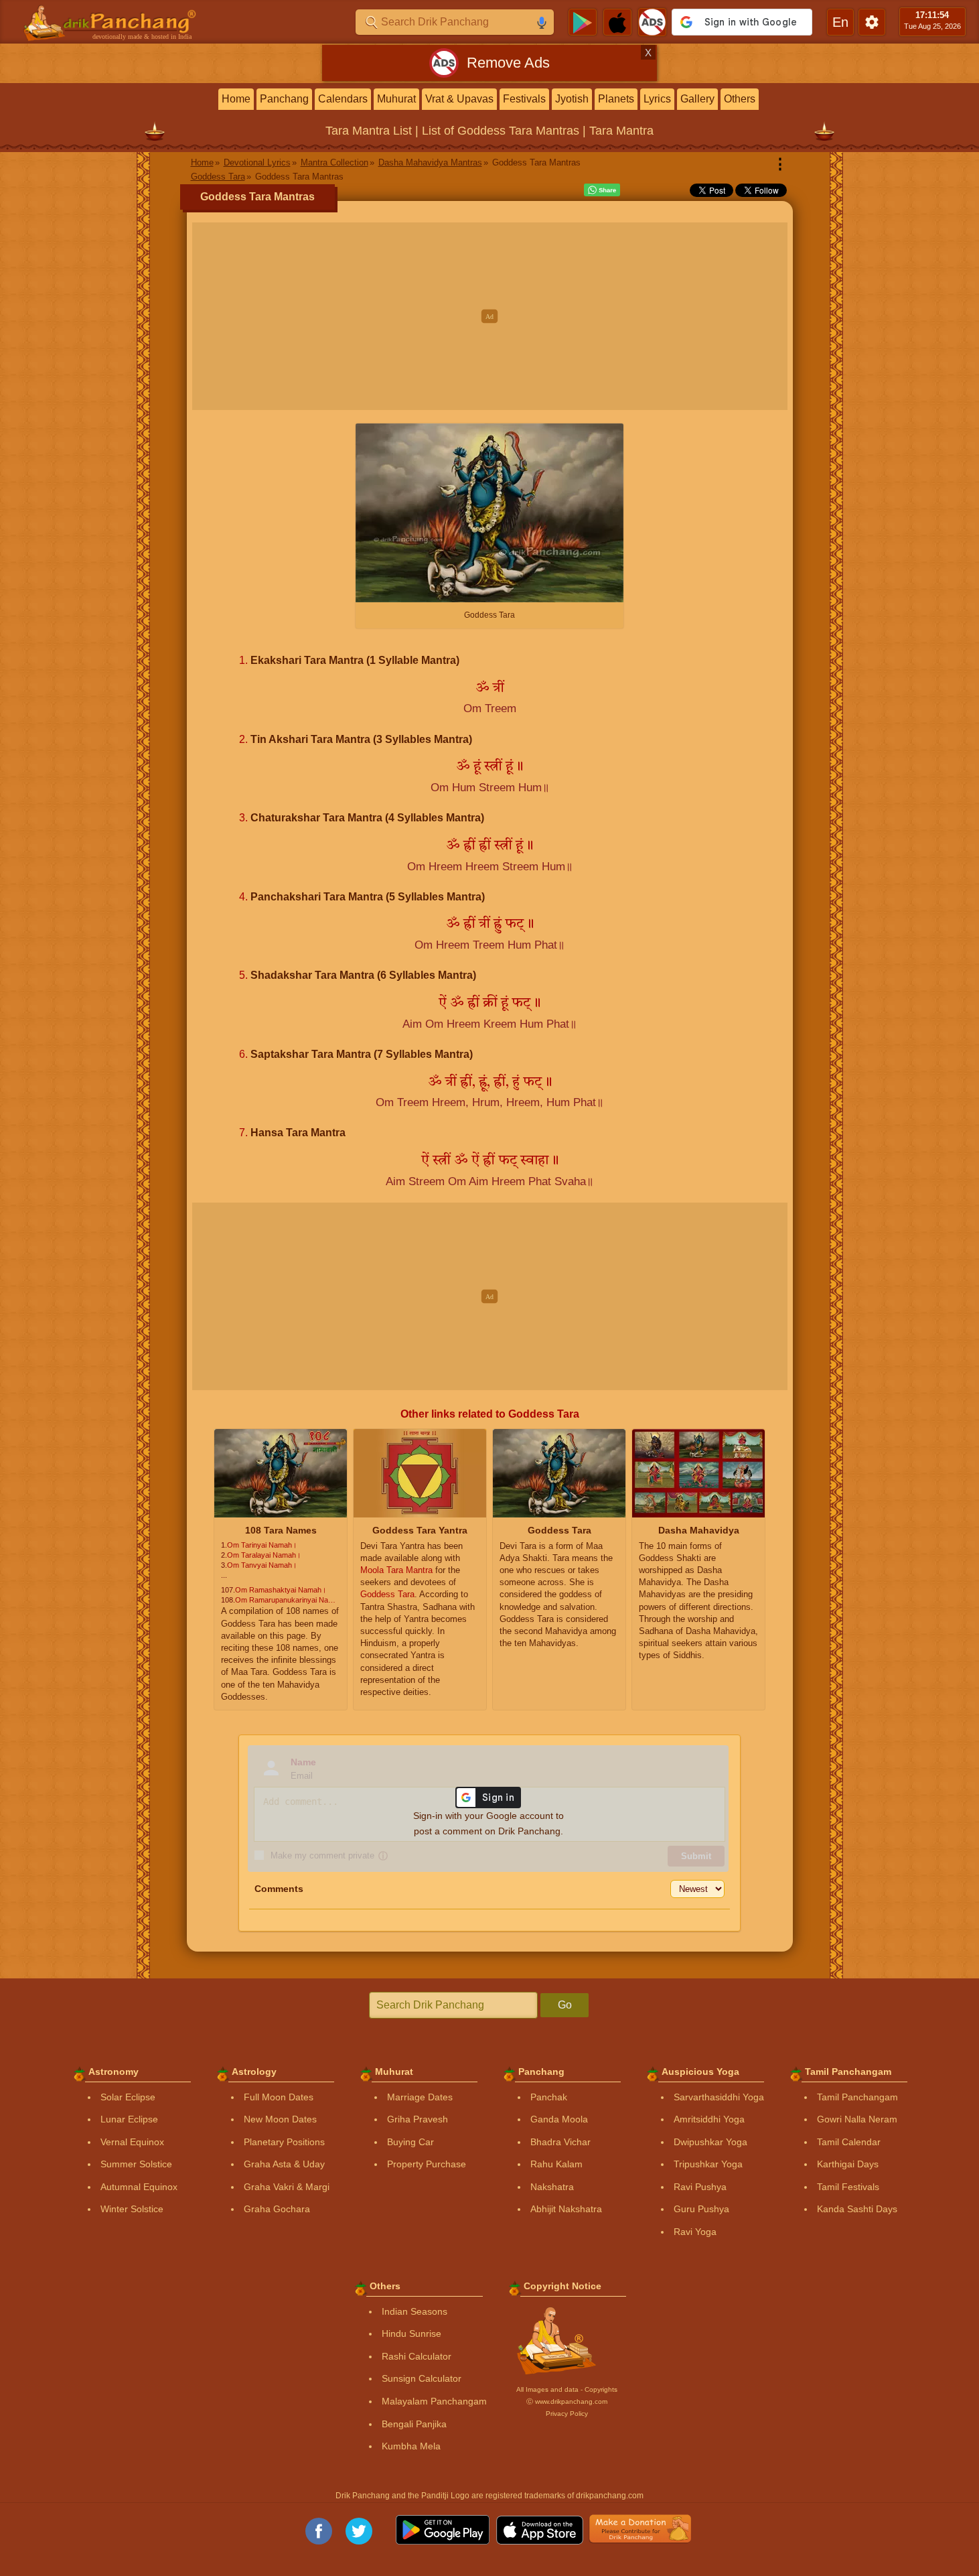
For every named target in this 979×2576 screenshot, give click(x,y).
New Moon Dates (280, 2119)
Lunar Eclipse (129, 2119)
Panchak (549, 2097)
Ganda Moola (559, 2119)
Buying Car (410, 2142)
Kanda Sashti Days (857, 2209)
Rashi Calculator (417, 2356)
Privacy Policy (567, 2414)
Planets (616, 99)
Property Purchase (427, 2164)
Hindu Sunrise (411, 2333)
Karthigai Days (848, 2164)
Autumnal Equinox (139, 2187)
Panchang (284, 99)
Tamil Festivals (848, 2187)
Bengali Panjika (414, 2424)
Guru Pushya (701, 2209)
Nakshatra (552, 2187)
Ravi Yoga (695, 2232)
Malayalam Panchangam (434, 2401)
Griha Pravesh (418, 2119)
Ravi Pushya (700, 2187)
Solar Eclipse (128, 2097)
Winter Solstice (132, 2209)
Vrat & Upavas (459, 99)
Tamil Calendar (849, 2142)
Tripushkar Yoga (708, 2164)
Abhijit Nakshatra (566, 2209)
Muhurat (396, 99)
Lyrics (657, 99)
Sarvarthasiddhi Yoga (719, 2097)
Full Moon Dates (279, 2097)
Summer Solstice (136, 2164)
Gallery (697, 99)
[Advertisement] (490, 316)
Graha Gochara (277, 2209)
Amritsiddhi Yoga (709, 2119)
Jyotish (572, 99)
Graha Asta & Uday (284, 2164)
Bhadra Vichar (560, 2142)
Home (236, 99)
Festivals (524, 99)
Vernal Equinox (132, 2142)
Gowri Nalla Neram (857, 2119)
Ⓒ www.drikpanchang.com (567, 2401)
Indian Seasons (415, 2311)
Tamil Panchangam (857, 2097)
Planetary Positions (284, 2142)
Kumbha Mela (411, 2446)
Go (565, 2005)
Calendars (343, 99)
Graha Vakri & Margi (287, 2187)
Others (740, 99)
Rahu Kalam (556, 2164)
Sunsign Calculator (422, 2378)
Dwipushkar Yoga (710, 2142)
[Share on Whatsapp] (602, 190)
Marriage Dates (420, 2097)
